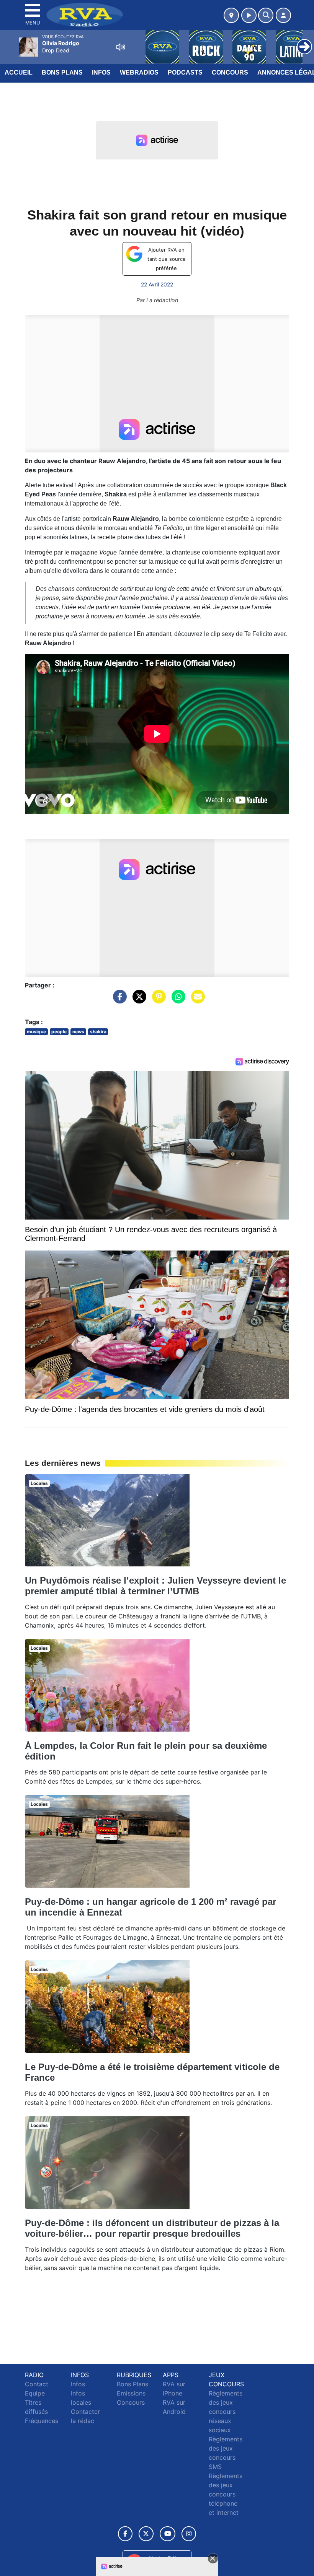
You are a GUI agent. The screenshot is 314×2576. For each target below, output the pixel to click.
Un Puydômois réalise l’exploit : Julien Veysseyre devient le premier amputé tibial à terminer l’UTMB (155, 1586)
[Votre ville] (231, 15)
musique (36, 1032)
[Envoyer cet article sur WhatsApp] (177, 1000)
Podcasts (185, 72)
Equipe (35, 2393)
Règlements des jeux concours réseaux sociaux (226, 2412)
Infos (101, 72)
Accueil (19, 72)
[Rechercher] (266, 15)
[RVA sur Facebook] (125, 2534)
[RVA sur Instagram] (189, 2534)
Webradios (139, 72)
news (78, 1032)
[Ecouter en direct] (249, 15)
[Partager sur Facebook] (118, 1000)
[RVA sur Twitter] (146, 2534)
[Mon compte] (283, 15)
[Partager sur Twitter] (137, 1000)
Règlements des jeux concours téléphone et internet (226, 2494)
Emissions (131, 2393)
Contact (37, 2384)
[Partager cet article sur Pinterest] (157, 1000)
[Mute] (121, 47)
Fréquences (42, 2421)
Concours (230, 72)
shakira (98, 1032)
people (59, 1032)
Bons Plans (62, 72)
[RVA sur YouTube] (168, 2534)
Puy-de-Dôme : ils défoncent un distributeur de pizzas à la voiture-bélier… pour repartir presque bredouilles (152, 2228)
